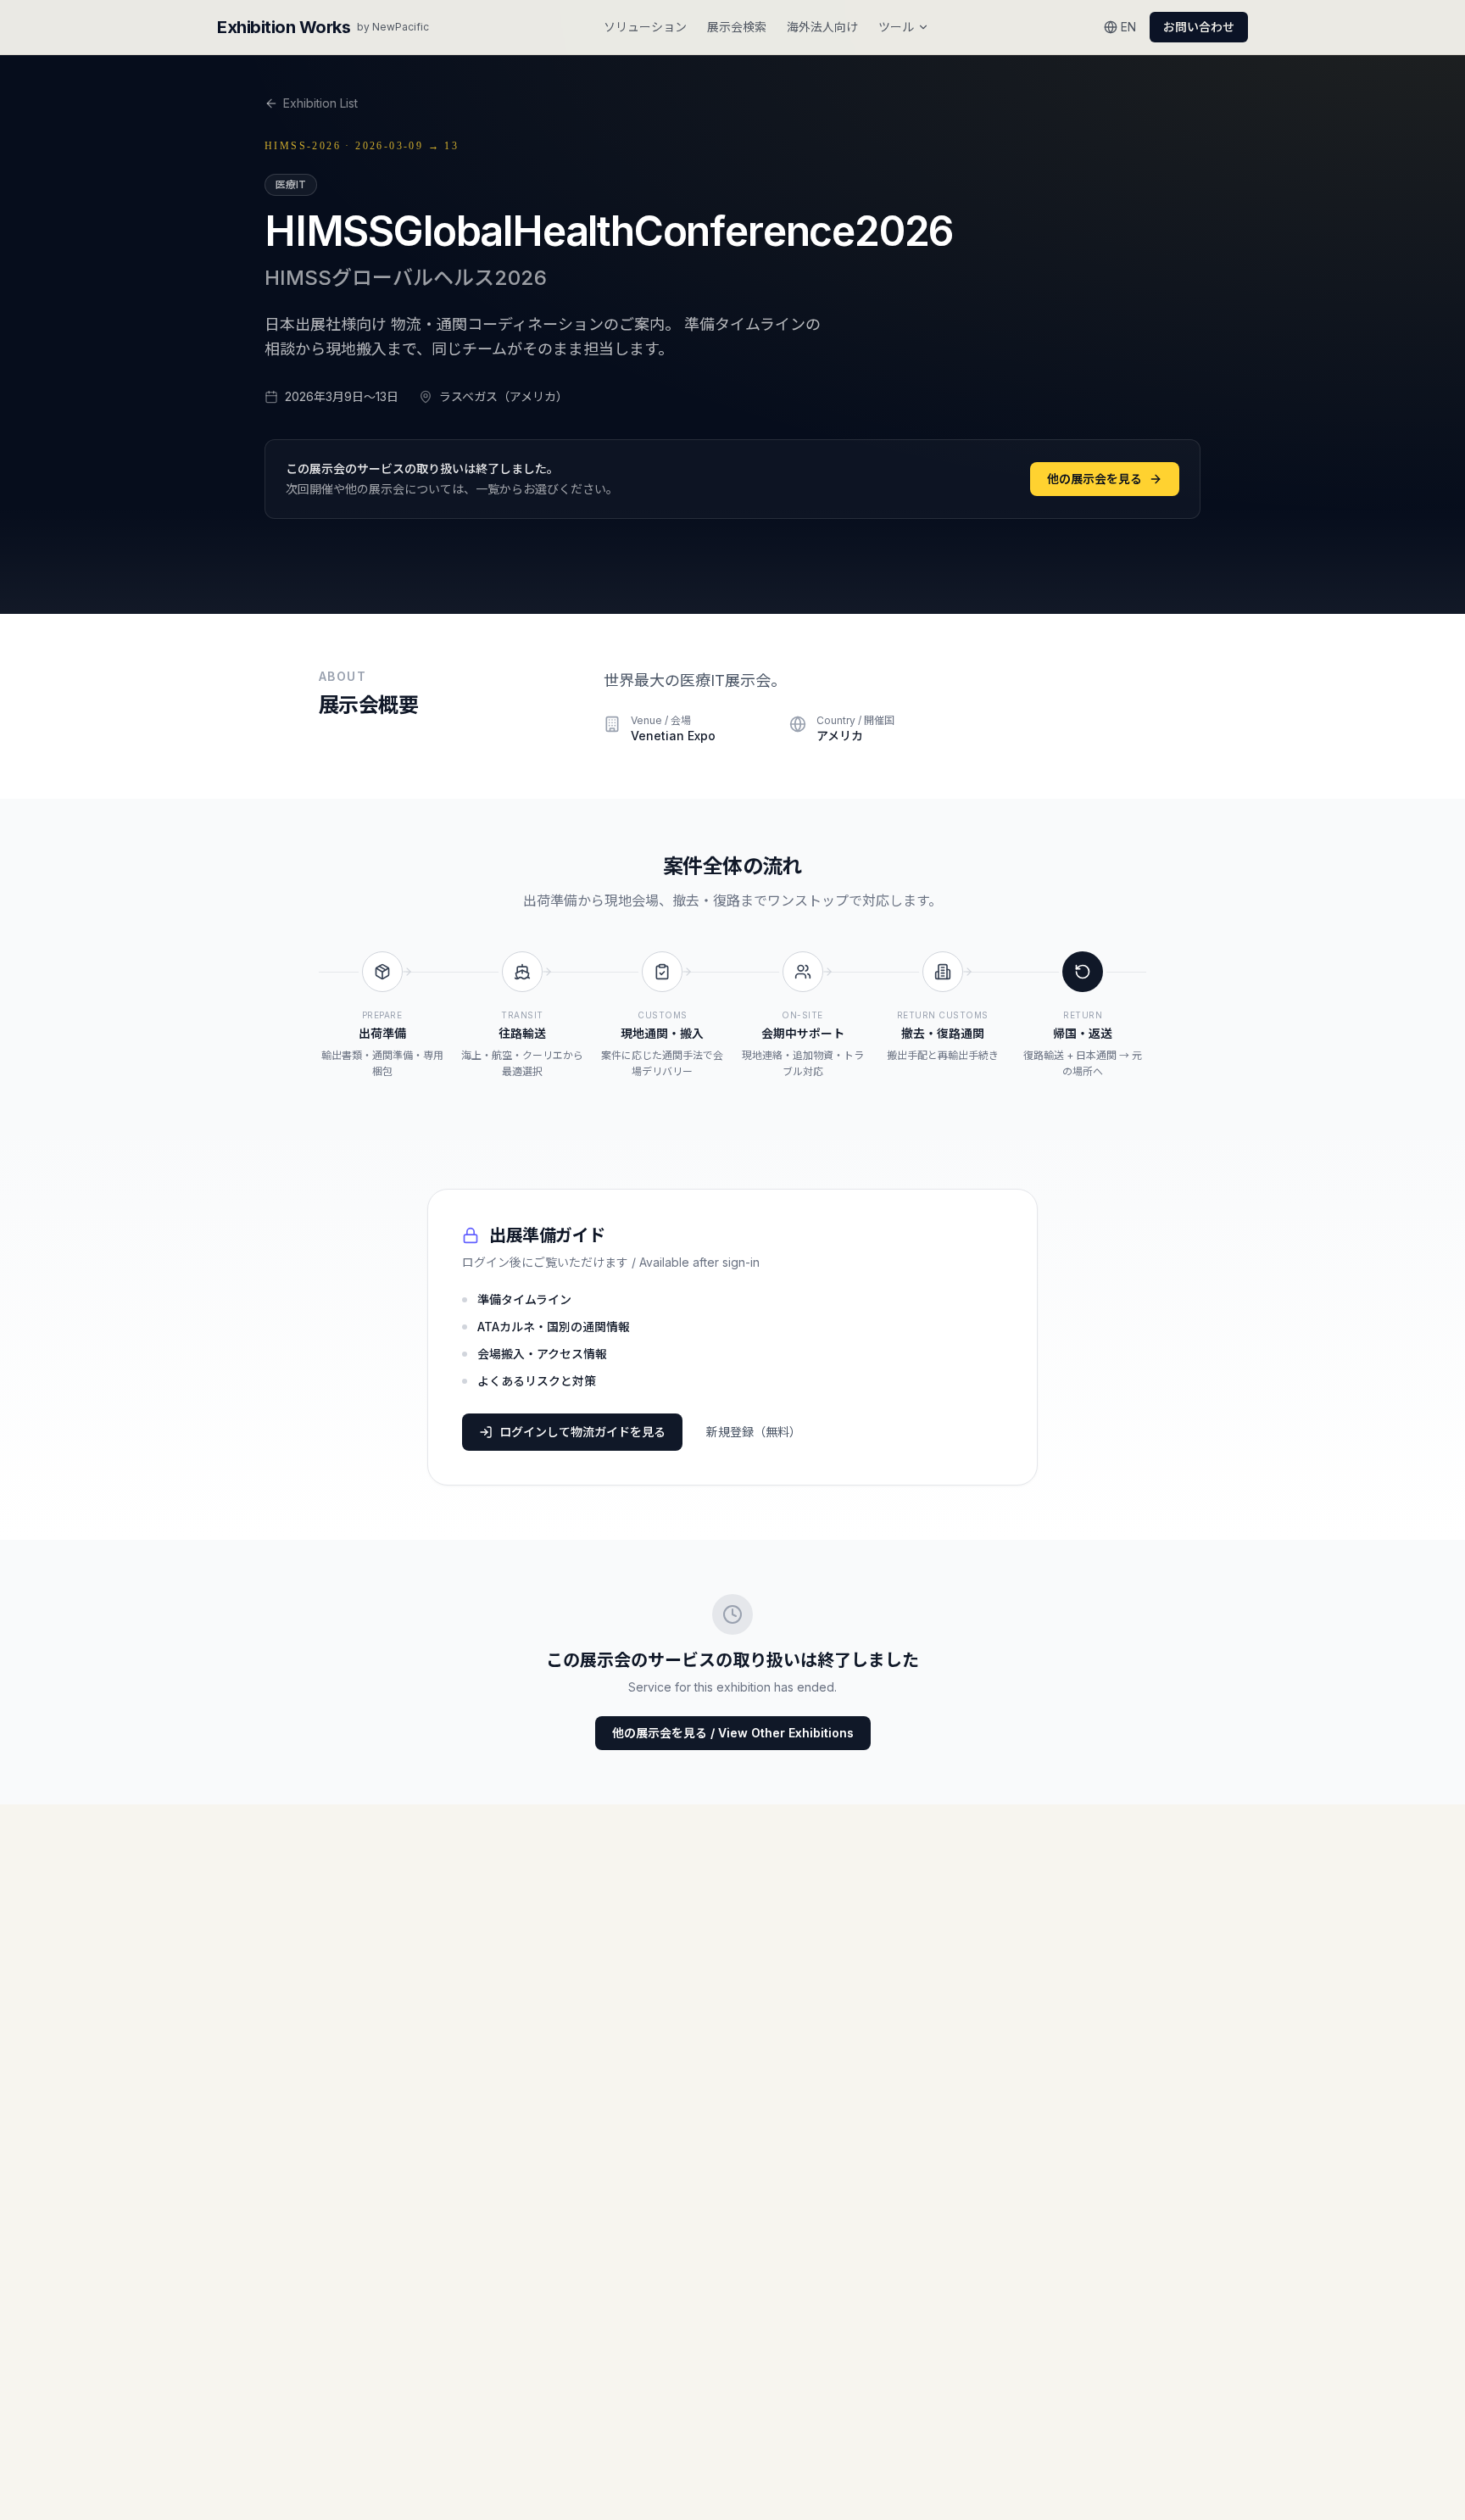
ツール (896, 27)
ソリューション (645, 27)
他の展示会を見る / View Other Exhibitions (733, 1733)
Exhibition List (320, 103)
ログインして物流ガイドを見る (582, 1432)
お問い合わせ (1199, 27)
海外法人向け (822, 27)
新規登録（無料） (754, 1432)
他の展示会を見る (1095, 479)
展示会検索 (737, 27)
